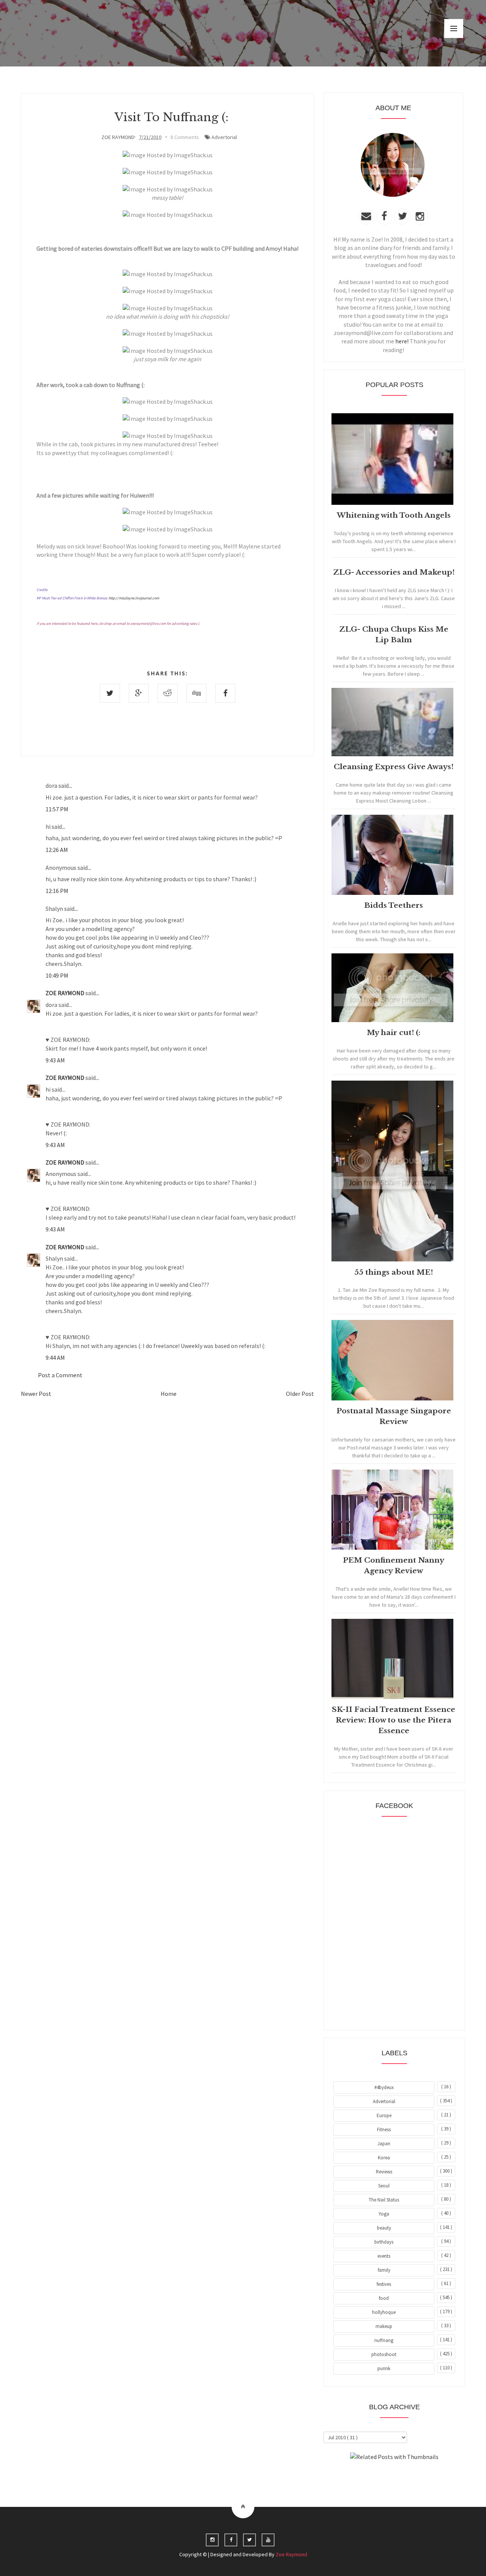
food (384, 2298)
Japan (384, 2144)
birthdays (384, 2242)
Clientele (413, 2478)
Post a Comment (60, 1375)
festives (384, 2284)
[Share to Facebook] (225, 693)
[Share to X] (110, 693)
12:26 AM (57, 850)
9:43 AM (55, 1060)
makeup (384, 2326)
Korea (384, 2158)
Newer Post (36, 1394)
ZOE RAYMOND (65, 993)
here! (402, 341)
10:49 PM (57, 975)
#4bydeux (384, 2087)
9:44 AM (55, 1358)
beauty (384, 2228)
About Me (377, 2478)
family (384, 2270)
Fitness (384, 2130)
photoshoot (384, 2354)
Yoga (384, 2214)
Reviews (384, 2172)
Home (169, 1394)
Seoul (384, 2186)
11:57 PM (57, 809)
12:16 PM (57, 891)
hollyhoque (384, 2312)
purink (384, 2368)
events (384, 2256)
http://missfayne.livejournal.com (134, 598)
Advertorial (224, 137)
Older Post (300, 1394)
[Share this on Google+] (139, 693)
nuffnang (384, 2340)
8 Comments (185, 137)
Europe (384, 2115)
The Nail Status (384, 2200)
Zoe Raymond (291, 2554)
